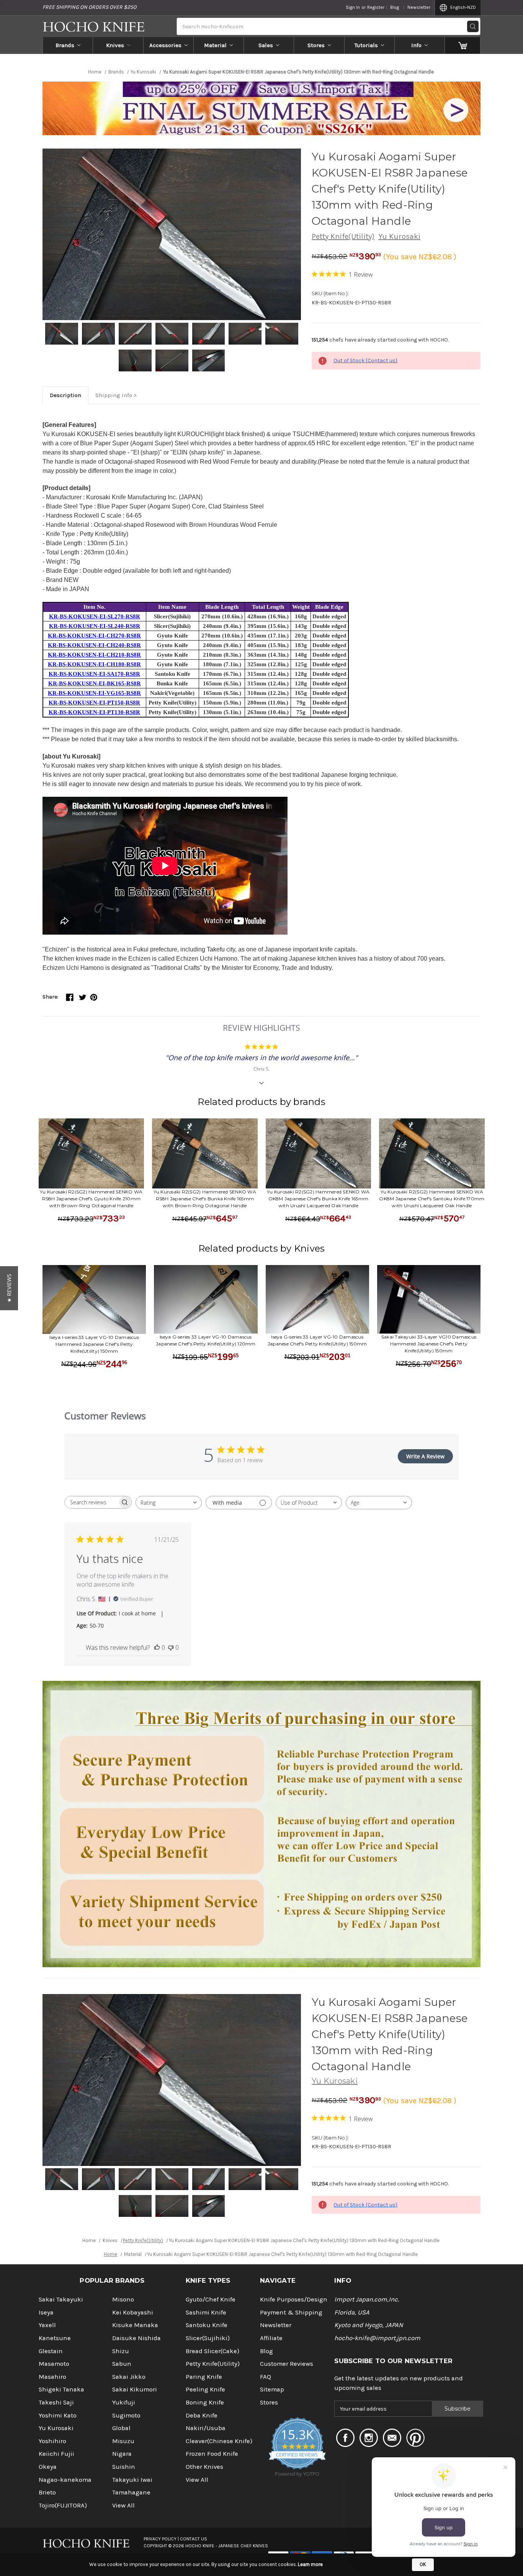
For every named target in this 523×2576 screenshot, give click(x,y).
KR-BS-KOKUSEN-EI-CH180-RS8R (94, 664)
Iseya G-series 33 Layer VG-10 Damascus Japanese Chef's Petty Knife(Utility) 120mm (206, 1340)
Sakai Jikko (129, 2377)
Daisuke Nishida (136, 2338)
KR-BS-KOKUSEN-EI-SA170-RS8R (94, 674)
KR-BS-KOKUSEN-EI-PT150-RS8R (94, 703)
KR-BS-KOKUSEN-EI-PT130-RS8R (94, 712)
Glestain (51, 2351)
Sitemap (272, 2389)
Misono (123, 2299)
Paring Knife (204, 2377)
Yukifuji (124, 2402)
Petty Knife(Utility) (343, 236)
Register (376, 7)
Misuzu (123, 2441)
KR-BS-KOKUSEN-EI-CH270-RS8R (94, 636)
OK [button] (423, 2564)
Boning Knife (205, 2402)
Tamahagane (131, 2492)
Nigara (122, 2454)
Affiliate (271, 2338)
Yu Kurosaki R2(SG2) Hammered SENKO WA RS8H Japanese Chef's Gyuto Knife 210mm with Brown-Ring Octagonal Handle (91, 1199)
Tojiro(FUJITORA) (63, 2505)
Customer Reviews (287, 2364)
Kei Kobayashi (133, 2312)
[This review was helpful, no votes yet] (157, 1648)
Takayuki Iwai (132, 2480)
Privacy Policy (160, 2539)
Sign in (353, 7)
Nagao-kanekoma (65, 2480)
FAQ (266, 2377)
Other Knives (204, 2467)
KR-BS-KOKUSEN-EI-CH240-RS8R (94, 645)
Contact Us (194, 2539)
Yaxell (47, 2325)
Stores (316, 45)
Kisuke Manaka (135, 2325)
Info (416, 45)
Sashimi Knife (206, 2312)
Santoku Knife (207, 2325)
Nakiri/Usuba (206, 2428)
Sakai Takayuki (61, 2299)
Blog (395, 7)
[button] (9, 1288)
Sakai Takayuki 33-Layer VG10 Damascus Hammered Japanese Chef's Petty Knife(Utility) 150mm (429, 1344)
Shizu (121, 2351)
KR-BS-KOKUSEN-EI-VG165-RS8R (94, 693)
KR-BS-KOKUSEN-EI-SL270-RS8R (95, 616)
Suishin (124, 2467)
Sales (266, 45)
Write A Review (425, 1456)
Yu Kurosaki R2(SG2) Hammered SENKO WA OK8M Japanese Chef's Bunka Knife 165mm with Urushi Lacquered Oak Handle (318, 1199)
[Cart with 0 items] (463, 45)
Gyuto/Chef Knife (211, 2299)
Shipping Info (114, 395)
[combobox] (169, 1503)
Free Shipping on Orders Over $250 (89, 7)
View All (123, 2505)
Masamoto (54, 2364)
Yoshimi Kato (58, 2415)
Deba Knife (202, 2415)
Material (215, 45)
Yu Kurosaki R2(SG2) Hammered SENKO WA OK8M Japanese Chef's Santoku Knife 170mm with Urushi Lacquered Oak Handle (432, 1199)
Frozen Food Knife (212, 2454)
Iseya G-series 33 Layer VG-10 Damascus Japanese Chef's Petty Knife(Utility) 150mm (317, 1340)
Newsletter (419, 7)
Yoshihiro (52, 2441)
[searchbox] (91, 1502)
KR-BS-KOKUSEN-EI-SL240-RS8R (95, 626)
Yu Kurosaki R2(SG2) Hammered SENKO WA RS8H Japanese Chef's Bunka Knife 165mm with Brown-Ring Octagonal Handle (205, 1199)
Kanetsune (55, 2338)
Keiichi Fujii (56, 2454)
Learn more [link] (310, 2564)
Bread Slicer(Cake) (212, 2351)
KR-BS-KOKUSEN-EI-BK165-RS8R (95, 683)
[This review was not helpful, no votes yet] (171, 1648)
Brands (65, 45)
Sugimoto (126, 2415)
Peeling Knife (205, 2389)
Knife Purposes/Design (294, 2299)
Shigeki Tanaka (61, 2389)
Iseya (46, 2312)
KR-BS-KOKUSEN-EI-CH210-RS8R (94, 655)
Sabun (122, 2364)
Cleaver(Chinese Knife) (219, 2441)
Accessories (165, 45)
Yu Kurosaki (399, 236)
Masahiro (52, 2377)
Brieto (47, 2492)
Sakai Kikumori (135, 2389)
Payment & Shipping (291, 2312)
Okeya (48, 2467)
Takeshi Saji (56, 2402)
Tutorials (366, 45)
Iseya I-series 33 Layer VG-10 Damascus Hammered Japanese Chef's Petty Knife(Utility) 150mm (94, 1344)
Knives (115, 45)
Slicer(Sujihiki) (208, 2338)
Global (121, 2428)
